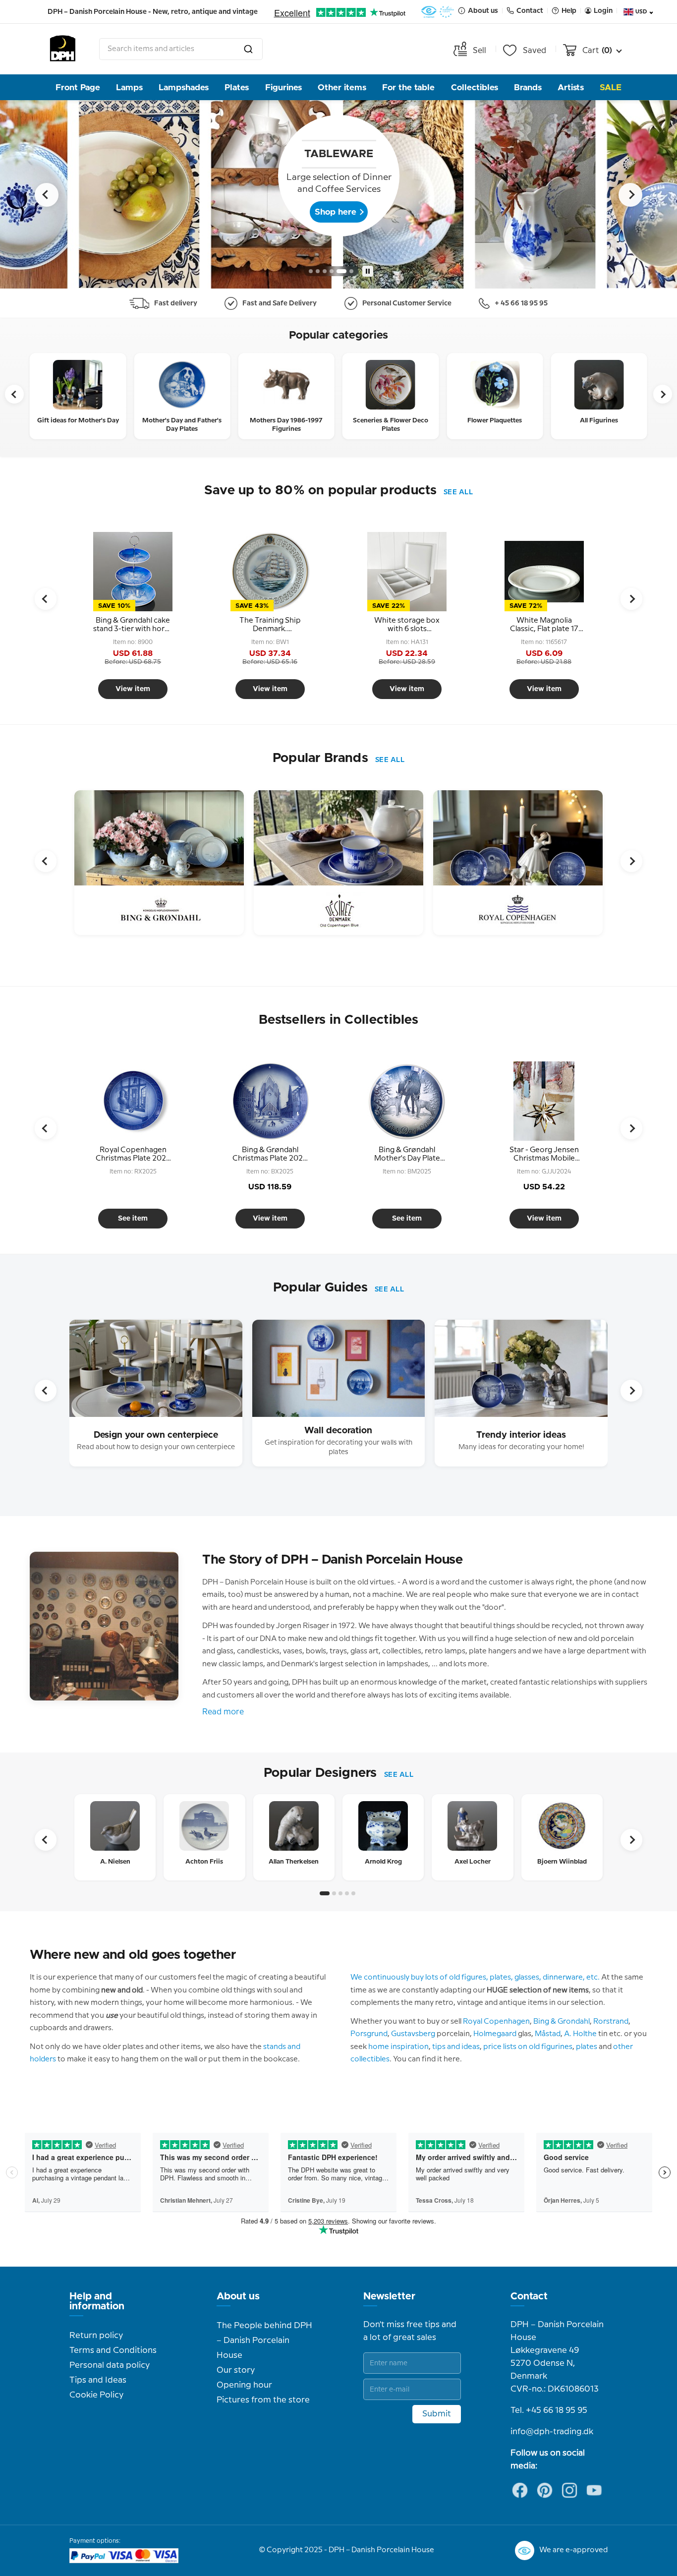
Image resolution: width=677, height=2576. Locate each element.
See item (133, 1219)
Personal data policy (110, 2365)
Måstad (548, 2034)
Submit (437, 2414)
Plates (237, 88)
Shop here (336, 212)
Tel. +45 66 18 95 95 (549, 2410)
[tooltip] (133, 625)
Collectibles (475, 88)
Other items (342, 88)
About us (238, 2296)
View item (133, 689)
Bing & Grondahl (562, 2022)
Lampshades (184, 88)
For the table (408, 88)
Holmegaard (495, 2034)
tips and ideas (456, 2047)
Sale (611, 88)
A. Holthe (580, 2034)
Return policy (96, 2336)
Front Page (78, 88)
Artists (571, 88)
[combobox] (181, 49)
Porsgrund (369, 2034)
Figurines (283, 88)
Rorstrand (611, 2022)
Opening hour (244, 2385)
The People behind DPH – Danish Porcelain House (264, 2341)
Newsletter (389, 2296)
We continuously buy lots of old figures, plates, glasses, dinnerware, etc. (475, 1978)
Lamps (129, 88)
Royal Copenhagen (496, 2022)
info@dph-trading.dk (552, 2432)
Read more (223, 1712)
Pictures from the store (263, 2400)
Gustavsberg (413, 2034)
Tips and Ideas (98, 2380)
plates (587, 2047)
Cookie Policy (96, 2395)
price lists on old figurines (528, 2047)
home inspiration (398, 2047)
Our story (236, 2370)
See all (458, 492)
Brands (528, 88)
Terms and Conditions (113, 2350)
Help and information (97, 2301)
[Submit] (248, 49)
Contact (529, 2296)
